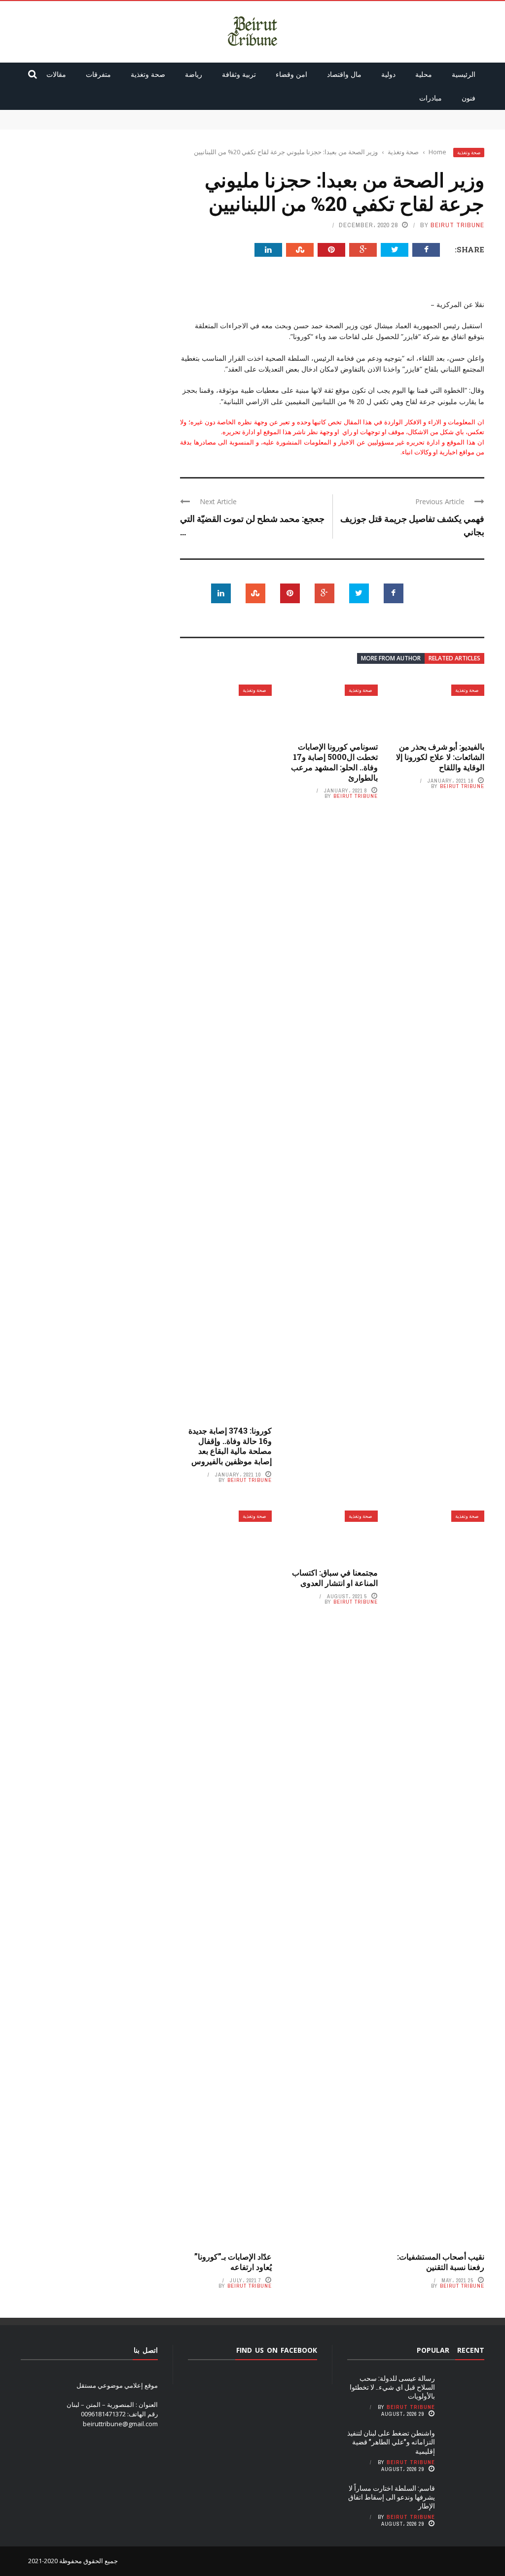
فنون (469, 98)
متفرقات (98, 74)
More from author (391, 658)
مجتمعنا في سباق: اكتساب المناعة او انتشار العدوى (335, 1578)
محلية (424, 74)
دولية (388, 74)
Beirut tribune (457, 225)
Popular (433, 2350)
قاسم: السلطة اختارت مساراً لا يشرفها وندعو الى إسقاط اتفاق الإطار (392, 2497)
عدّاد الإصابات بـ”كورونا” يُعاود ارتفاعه (233, 2262)
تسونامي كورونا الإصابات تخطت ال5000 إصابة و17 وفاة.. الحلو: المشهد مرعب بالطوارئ (334, 762)
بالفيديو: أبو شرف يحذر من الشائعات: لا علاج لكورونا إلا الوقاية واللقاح (440, 757)
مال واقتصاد (344, 74)
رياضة (194, 74)
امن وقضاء (291, 74)
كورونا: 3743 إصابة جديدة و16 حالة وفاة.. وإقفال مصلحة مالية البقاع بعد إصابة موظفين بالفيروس (230, 1446)
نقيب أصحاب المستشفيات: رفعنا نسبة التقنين (441, 2262)
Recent (471, 2350)
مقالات (56, 74)
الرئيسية (464, 74)
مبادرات (431, 98)
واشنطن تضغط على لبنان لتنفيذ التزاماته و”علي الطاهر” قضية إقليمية (393, 124)
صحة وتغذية (148, 74)
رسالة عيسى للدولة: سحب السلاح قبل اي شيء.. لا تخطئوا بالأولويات (394, 114)
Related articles (454, 658)
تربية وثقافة (239, 74)
